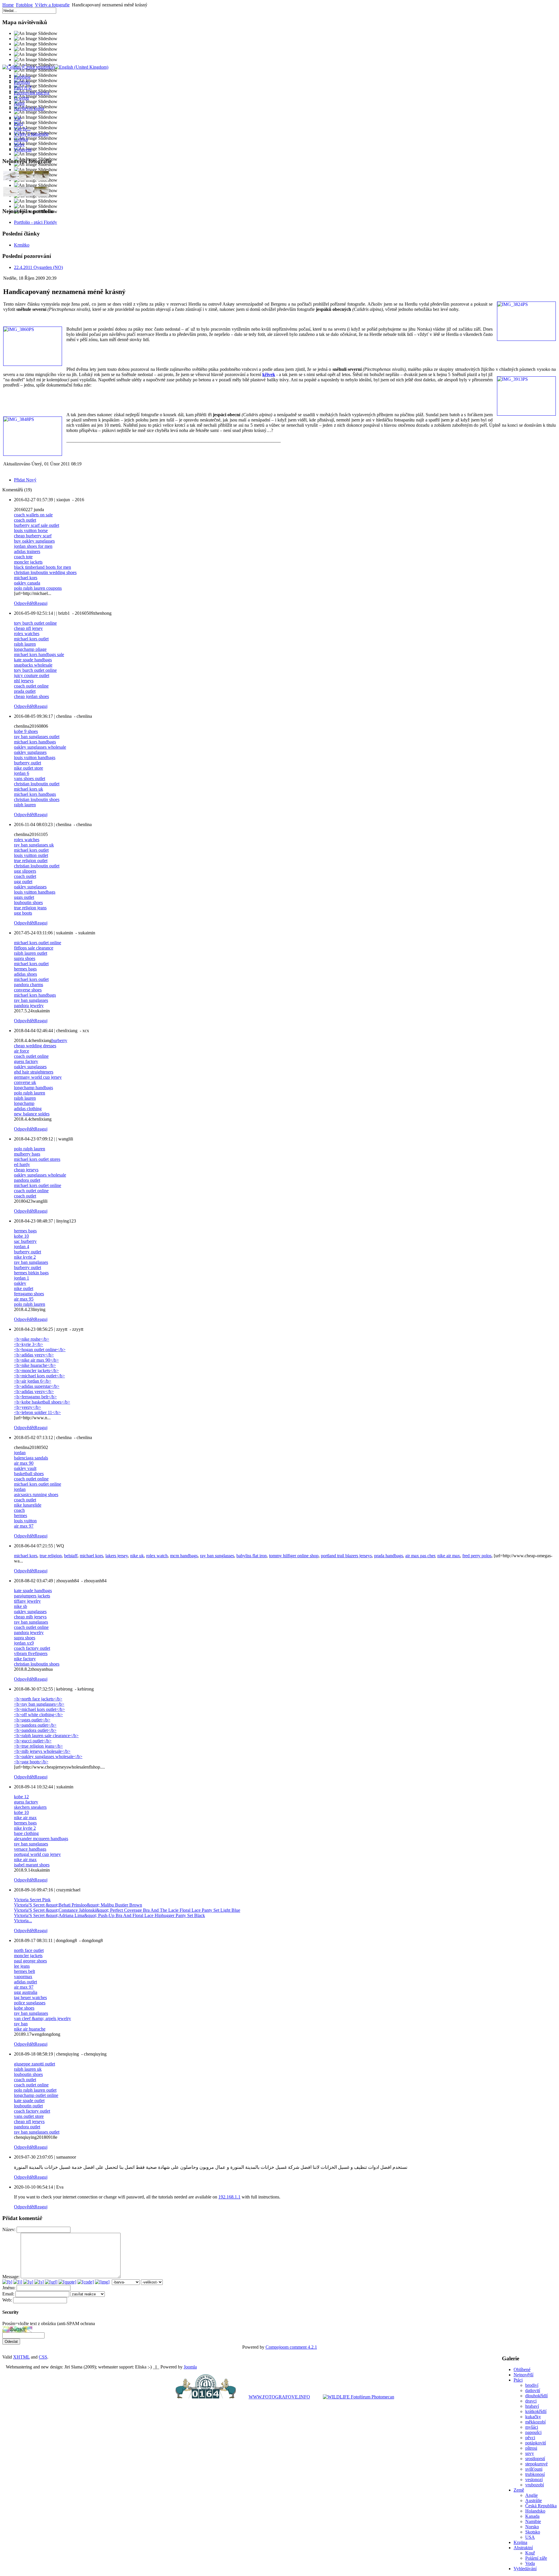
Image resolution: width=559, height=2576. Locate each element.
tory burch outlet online (35, 623)
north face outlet (29, 1950)
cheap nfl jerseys (29, 2121)
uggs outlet (24, 897)
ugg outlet (23, 882)
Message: (11, 2277)
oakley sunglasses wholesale (40, 747)
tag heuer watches (30, 1997)
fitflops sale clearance (34, 948)
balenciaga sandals (31, 1458)
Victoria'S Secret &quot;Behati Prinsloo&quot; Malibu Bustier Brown (78, 1905)
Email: (9, 2294)
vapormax (23, 1977)
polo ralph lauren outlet (35, 2090)
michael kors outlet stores (37, 1159)
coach (19, 1510)
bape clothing (26, 1833)
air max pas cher (420, 1556)
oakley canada (27, 583)
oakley (20, 1283)
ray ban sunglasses (31, 1000)
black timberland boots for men (43, 567)
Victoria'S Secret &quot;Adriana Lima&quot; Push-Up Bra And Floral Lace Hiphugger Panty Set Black (109, 1915)
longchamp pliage (30, 649)
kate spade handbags (33, 660)
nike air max (449, 1556)
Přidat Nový (25, 480)
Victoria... (23, 1921)
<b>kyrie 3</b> (29, 1344)
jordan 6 (22, 773)
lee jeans (22, 1966)
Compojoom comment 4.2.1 (291, 2347)
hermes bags (25, 969)
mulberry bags (27, 1154)
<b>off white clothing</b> (38, 1715)
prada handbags (389, 1556)
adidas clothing (28, 1109)
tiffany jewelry (27, 1601)
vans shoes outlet (30, 778)
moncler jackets (28, 562)
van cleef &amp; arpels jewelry (43, 2018)
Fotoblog (24, 5)
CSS (43, 2357)
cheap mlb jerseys (30, 1617)
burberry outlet (28, 763)
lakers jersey (117, 1556)
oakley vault (25, 1468)
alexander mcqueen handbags (41, 1839)
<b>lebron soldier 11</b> (37, 1412)
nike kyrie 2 (25, 1257)
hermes (21, 1515)
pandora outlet (27, 1180)
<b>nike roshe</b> (32, 1339)
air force (22, 1051)
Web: (7, 2300)
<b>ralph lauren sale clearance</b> (46, 1736)
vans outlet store (29, 2116)
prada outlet (25, 691)
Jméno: (9, 2288)
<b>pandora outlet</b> (35, 1725)
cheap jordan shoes (31, 696)
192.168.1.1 (229, 2197)
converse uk (25, 1082)
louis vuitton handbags (35, 758)
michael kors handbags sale (39, 654)
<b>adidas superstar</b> (37, 1386)
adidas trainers (27, 551)
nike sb (21, 1606)
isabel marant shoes (32, 1865)
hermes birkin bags (31, 1273)
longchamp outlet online (36, 2095)
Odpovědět (24, 603)
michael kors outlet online (38, 943)
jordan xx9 (24, 1643)
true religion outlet (31, 861)
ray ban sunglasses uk (34, 845)
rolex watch (157, 1556)
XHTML (21, 2357)
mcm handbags (184, 1556)
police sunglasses (30, 2003)
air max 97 (24, 1526)
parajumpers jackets (32, 1596)
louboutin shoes (28, 902)
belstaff (71, 1556)
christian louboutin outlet (37, 784)
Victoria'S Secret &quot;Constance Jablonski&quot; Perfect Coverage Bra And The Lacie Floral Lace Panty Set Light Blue (127, 1910)
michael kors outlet (31, 639)
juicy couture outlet (32, 675)
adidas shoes (25, 974)
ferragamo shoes (29, 1294)
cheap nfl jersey (28, 628)
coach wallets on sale (33, 515)
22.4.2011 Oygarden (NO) (38, 267)
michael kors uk (29, 789)
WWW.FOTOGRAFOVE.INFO (279, 2397)
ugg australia (26, 1992)
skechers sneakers (30, 1807)
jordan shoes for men (33, 546)
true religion (51, 1556)
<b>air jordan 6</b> (33, 1381)
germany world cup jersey (38, 1077)
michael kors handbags (35, 742)
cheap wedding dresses (35, 1046)
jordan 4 (22, 1247)
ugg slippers (25, 871)
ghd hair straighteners (34, 1072)
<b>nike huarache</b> (35, 1365)
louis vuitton (25, 1521)
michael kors (26, 578)
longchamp (24, 1103)
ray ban (21, 2024)
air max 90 (24, 1463)
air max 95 (24, 1299)
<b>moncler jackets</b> (36, 1371)
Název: (9, 2229)
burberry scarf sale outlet (37, 525)
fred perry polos (477, 1556)
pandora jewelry (29, 1006)
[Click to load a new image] (17, 2331)
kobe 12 (21, 1797)
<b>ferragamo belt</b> (35, 1397)
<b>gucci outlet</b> (33, 1741)
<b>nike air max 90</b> (36, 1360)
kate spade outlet (29, 2101)
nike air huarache (30, 2029)
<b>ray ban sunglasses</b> (39, 1704)
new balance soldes (32, 1114)
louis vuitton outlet (31, 855)
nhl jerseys (24, 681)
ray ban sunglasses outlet (37, 737)
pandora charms (29, 985)
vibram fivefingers (31, 1653)
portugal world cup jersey (37, 1854)
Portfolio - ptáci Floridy (36, 222)
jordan (20, 1453)
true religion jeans (30, 908)
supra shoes (25, 958)
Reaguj (41, 603)
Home (8, 5)
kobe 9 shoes (26, 731)
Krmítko (22, 245)
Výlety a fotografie (52, 5)
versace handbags (30, 1849)
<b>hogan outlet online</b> (40, 1350)
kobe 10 (21, 1236)
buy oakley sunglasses (34, 541)
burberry (59, 1040)
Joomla (190, 2367)
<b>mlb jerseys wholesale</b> (42, 1751)
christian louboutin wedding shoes (45, 572)
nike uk (137, 1556)
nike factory (25, 1659)
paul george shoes (30, 1961)
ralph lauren (25, 644)
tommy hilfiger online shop (294, 1556)
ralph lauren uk (28, 2069)
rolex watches (27, 634)
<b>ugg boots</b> (31, 1762)
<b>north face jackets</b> (38, 1699)
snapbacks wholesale (33, 665)
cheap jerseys (26, 1170)
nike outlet (24, 1288)
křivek (269, 374)
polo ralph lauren (30, 1093)
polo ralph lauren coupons (38, 588)
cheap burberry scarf (33, 536)
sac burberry (25, 1241)
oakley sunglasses (30, 752)
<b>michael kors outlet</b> (39, 1376)
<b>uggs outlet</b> (32, 1720)
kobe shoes (24, 2008)
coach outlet (25, 520)
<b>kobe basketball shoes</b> (42, 1402)
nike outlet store (29, 768)
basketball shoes (29, 1474)
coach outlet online (31, 686)
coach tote (23, 557)
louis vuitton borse (31, 530)
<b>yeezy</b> (28, 1407)
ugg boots (23, 913)
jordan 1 (22, 1278)
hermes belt (24, 1971)
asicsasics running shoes (36, 1495)
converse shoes (28, 990)
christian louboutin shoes (37, 799)
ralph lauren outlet (31, 953)
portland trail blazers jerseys (346, 1556)
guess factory (26, 1061)
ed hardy (22, 1164)
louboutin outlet (28, 2106)
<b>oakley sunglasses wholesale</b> (48, 1756)
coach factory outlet (32, 1648)
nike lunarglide (28, 1505)
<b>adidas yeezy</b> (34, 1355)
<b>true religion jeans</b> (38, 1746)
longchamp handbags (33, 1088)
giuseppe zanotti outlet (35, 2064)
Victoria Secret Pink (32, 1900)
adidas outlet (25, 1982)
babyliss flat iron (252, 1556)
